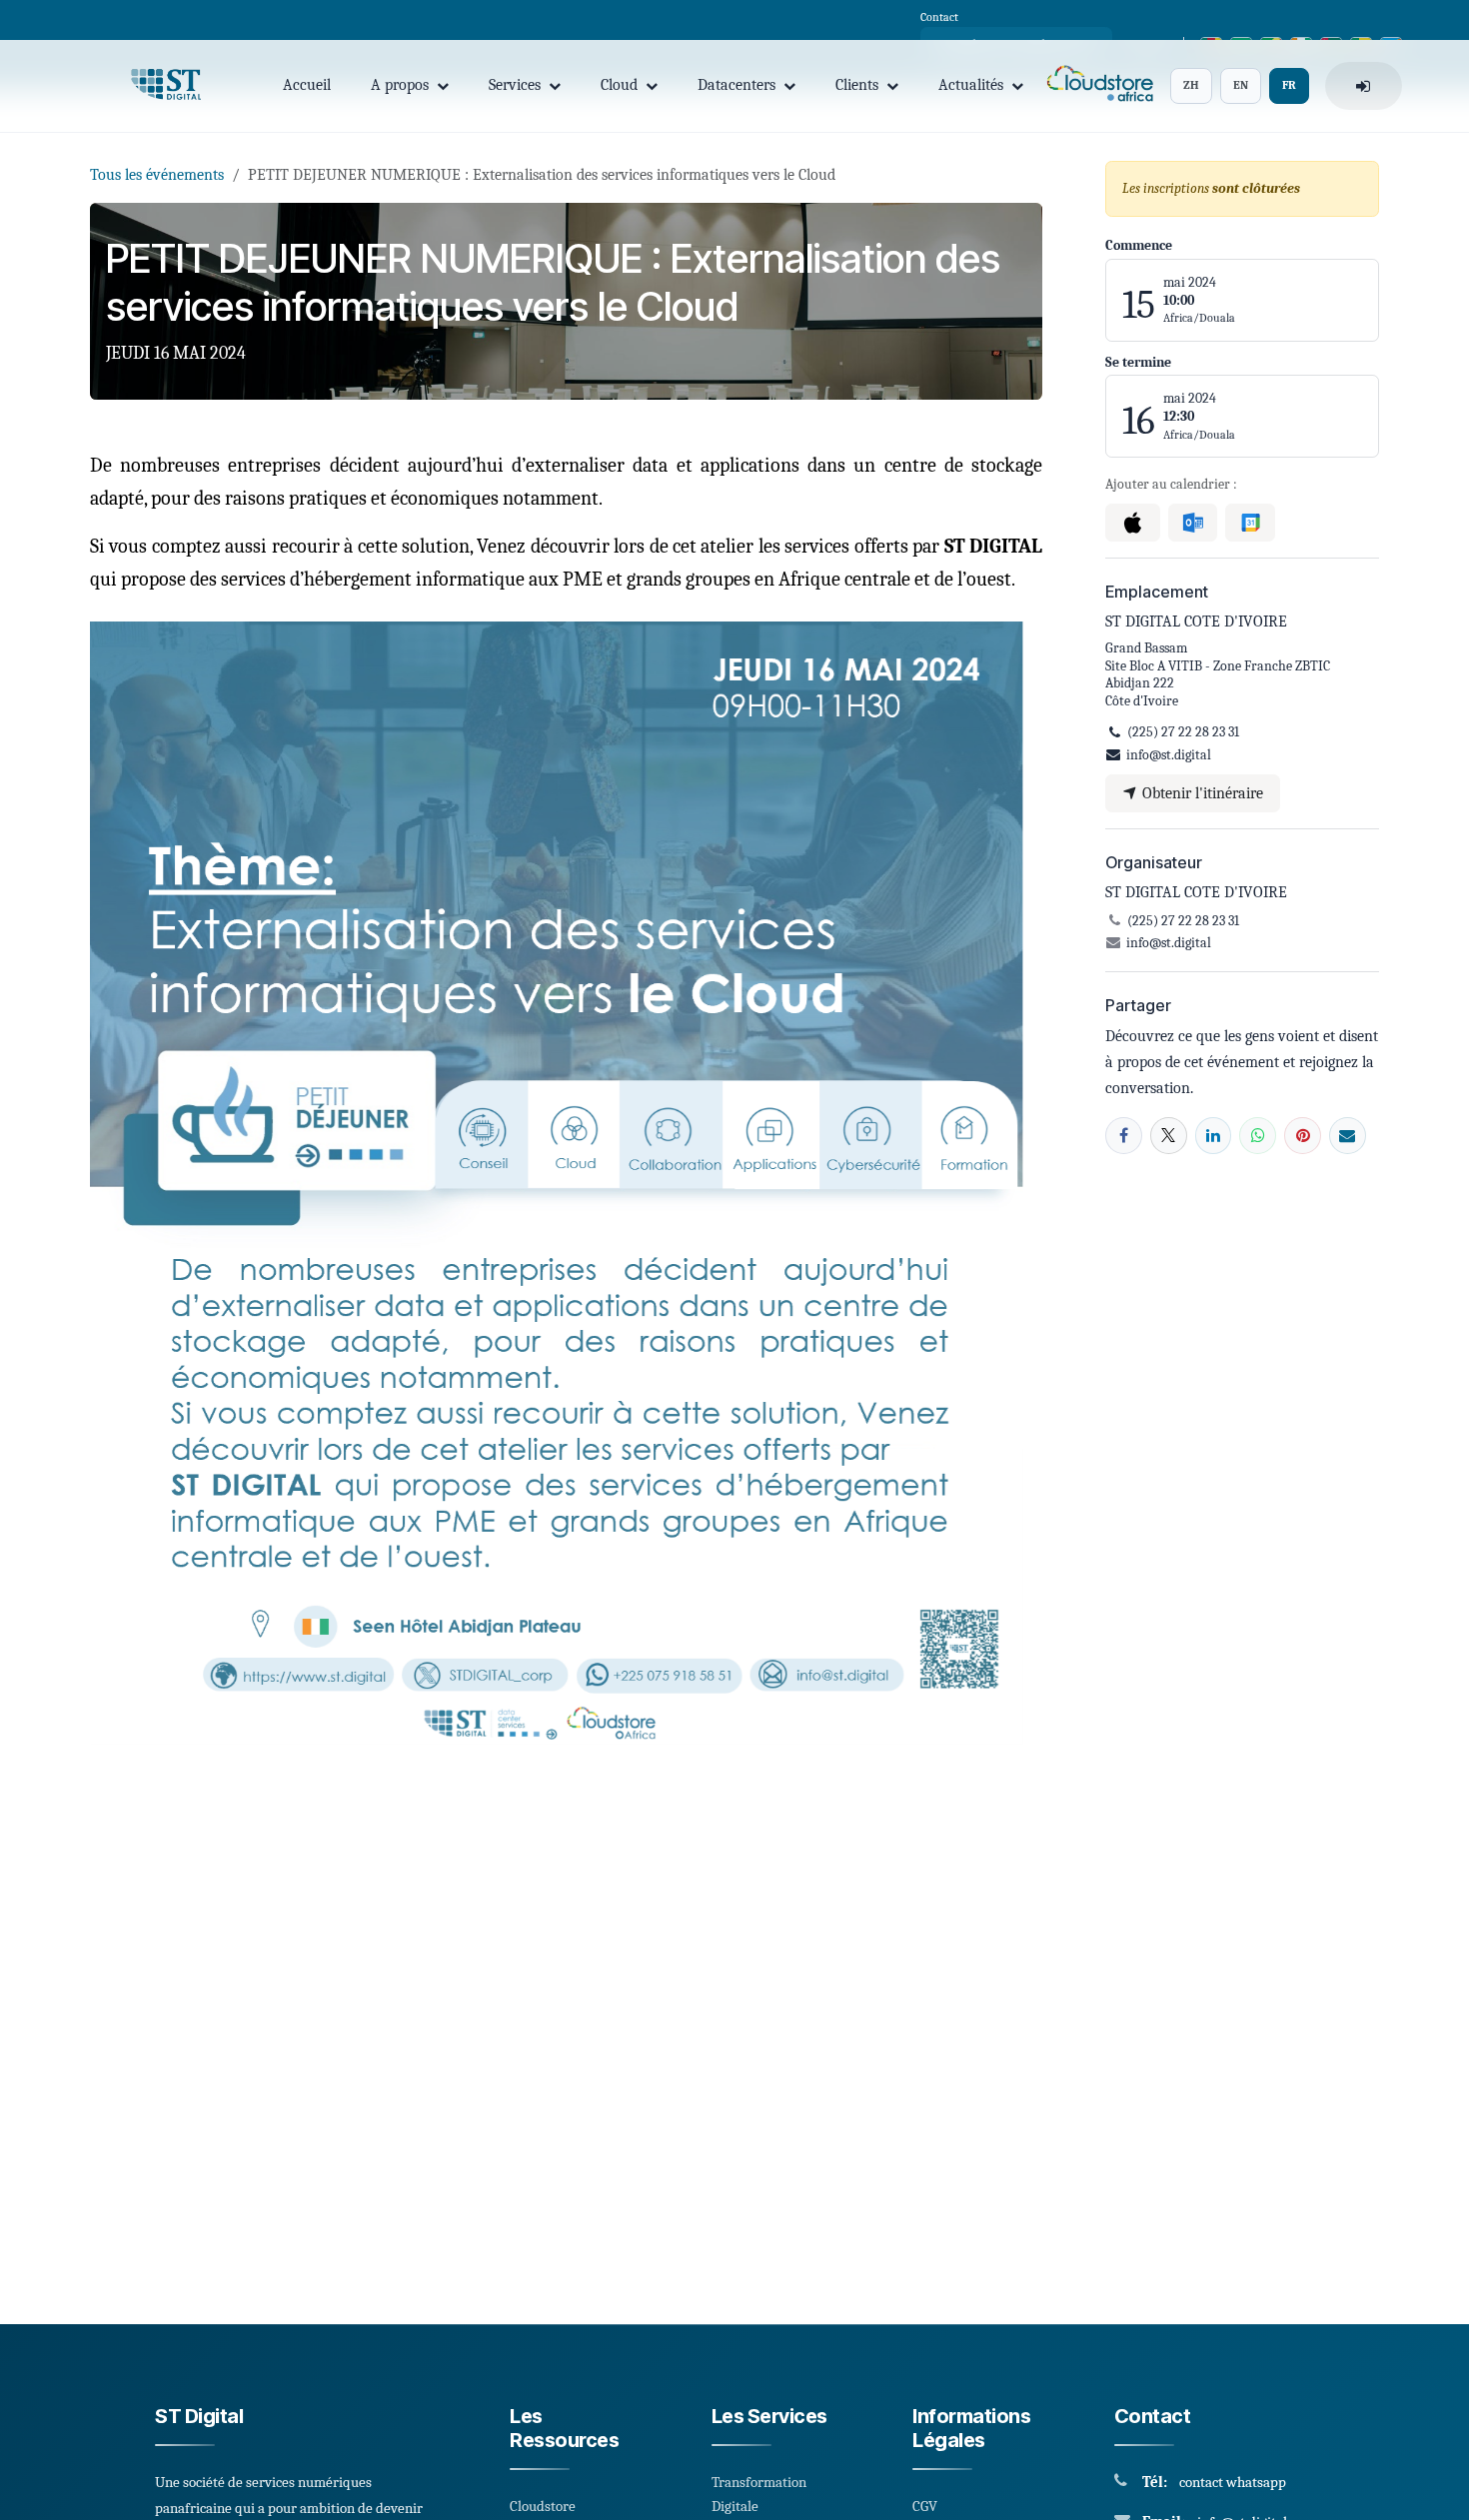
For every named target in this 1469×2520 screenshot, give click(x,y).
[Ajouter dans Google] (1250, 523)
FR (1289, 85)
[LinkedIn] (1214, 1136)
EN (1241, 85)
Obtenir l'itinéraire (1201, 793)
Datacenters (736, 85)
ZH (1191, 85)
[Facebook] (1124, 1136)
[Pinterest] (1303, 1136)
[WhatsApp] (1258, 1136)
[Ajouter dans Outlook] (1193, 523)
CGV (925, 2506)
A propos (400, 85)
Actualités (971, 85)
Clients (857, 85)
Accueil (307, 85)
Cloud (619, 85)
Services (515, 85)
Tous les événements (157, 175)
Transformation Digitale (759, 2494)
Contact (939, 17)
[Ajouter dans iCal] (1133, 523)
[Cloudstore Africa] (1097, 86)
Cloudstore (543, 2506)
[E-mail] (1348, 1136)
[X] (1169, 1136)
